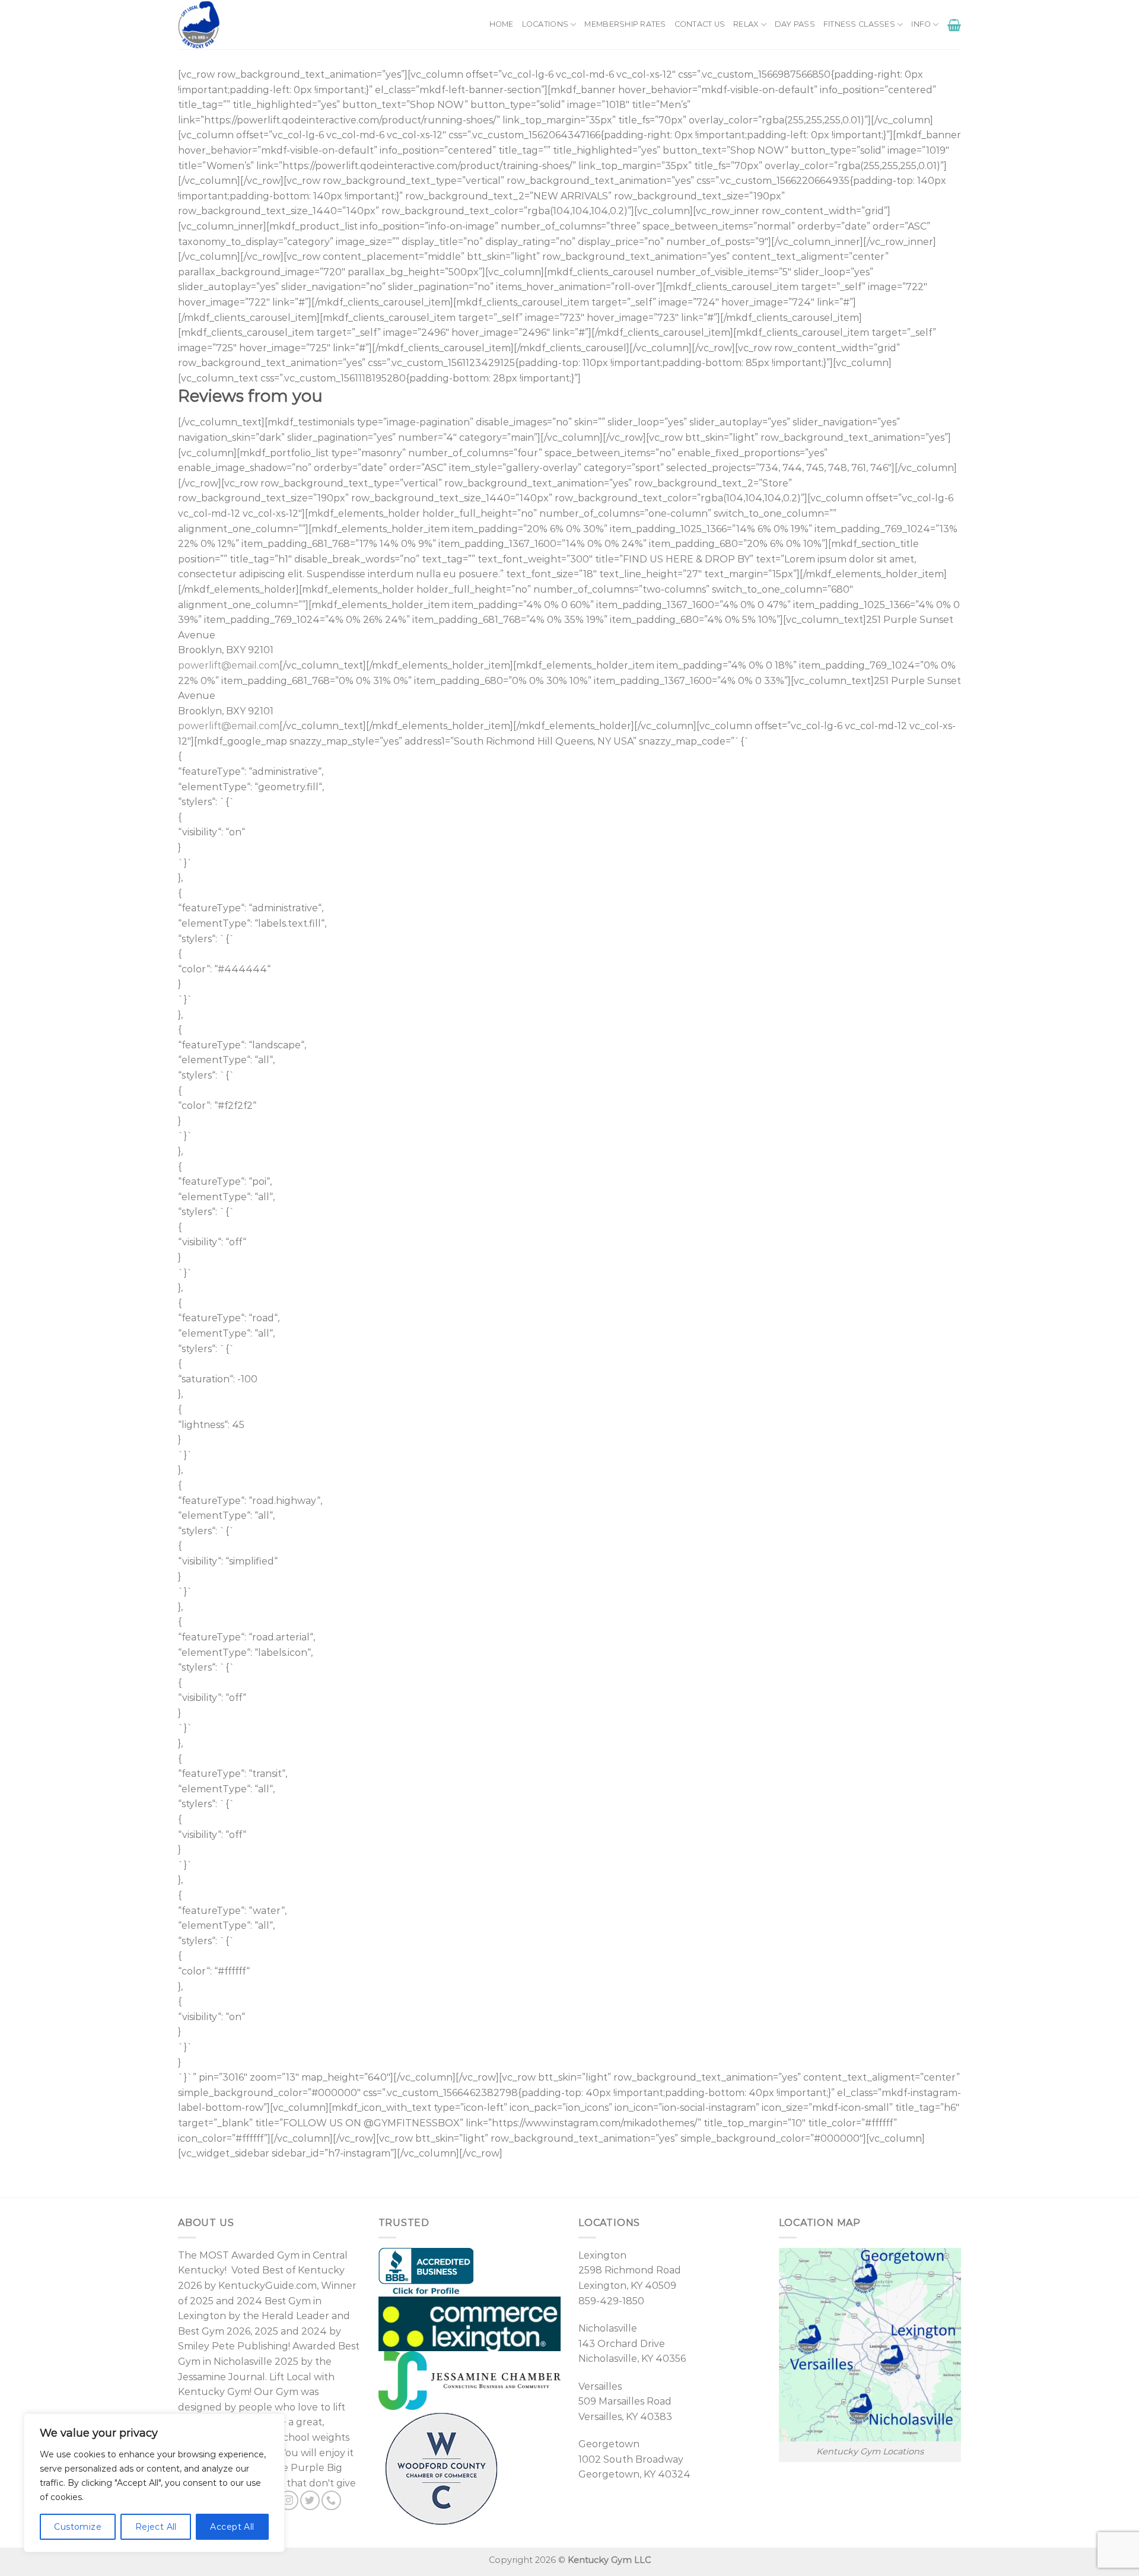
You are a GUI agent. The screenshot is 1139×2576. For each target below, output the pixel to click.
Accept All (232, 2527)
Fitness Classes (859, 24)
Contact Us (700, 24)
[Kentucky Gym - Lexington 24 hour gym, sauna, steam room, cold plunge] (230, 25)
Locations (545, 24)
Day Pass (795, 24)
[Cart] (954, 25)
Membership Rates (625, 24)
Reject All (156, 2527)
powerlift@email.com (229, 665)
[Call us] (331, 2500)
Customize (78, 2527)
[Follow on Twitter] (310, 2500)
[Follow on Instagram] (289, 2500)
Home (502, 24)
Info (921, 24)
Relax (746, 24)
